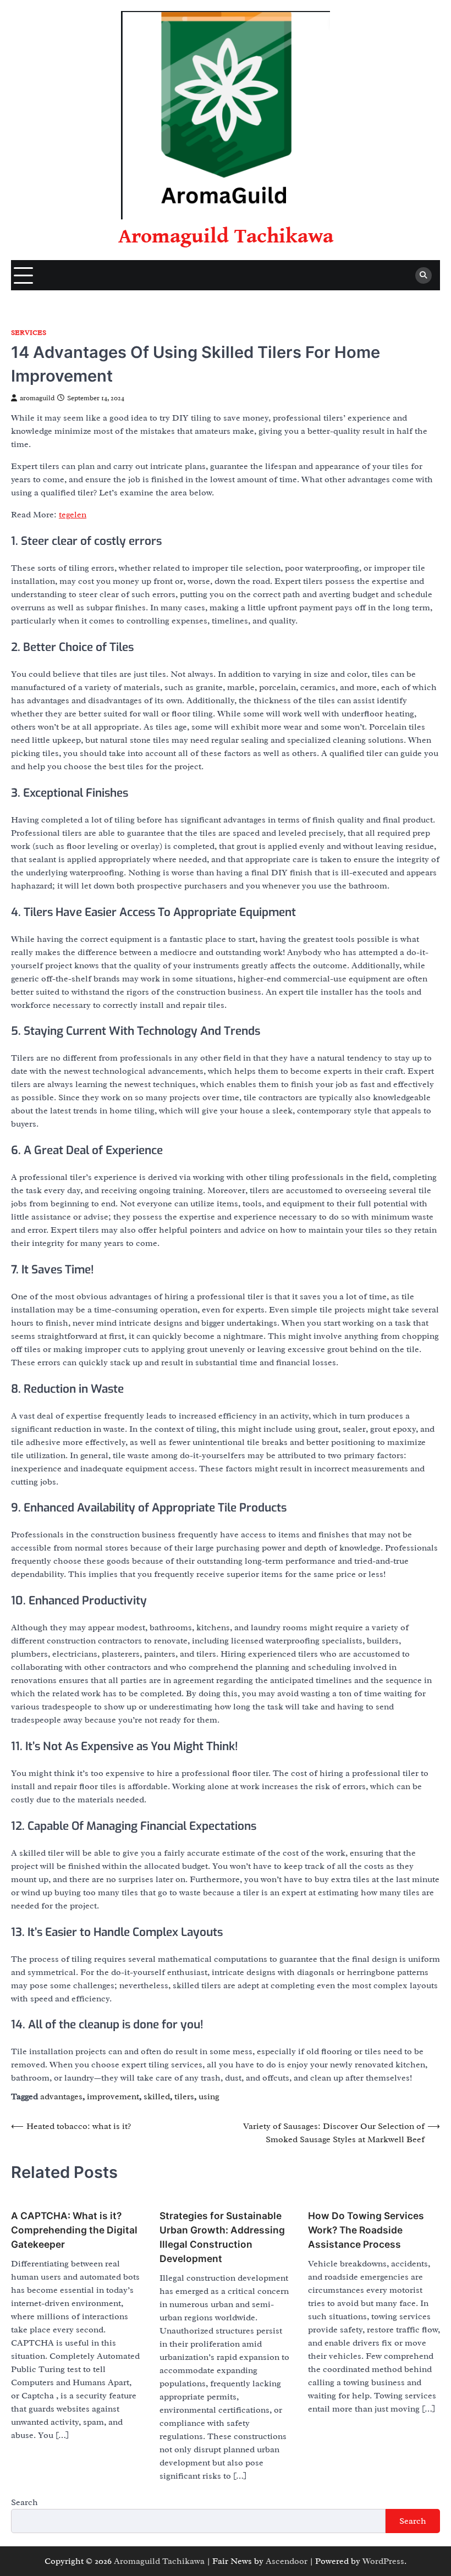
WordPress (383, 2561)
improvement (113, 2097)
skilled (157, 2097)
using (209, 2097)
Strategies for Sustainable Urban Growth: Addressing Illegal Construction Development (222, 2237)
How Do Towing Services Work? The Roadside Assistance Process (366, 2230)
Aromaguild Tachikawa (226, 236)
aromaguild (37, 398)
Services (29, 333)
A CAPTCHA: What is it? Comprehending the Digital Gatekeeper (74, 2230)
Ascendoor (287, 2561)
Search (24, 2502)
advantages (61, 2097)
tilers (184, 2097)
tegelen (73, 515)
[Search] (424, 275)
